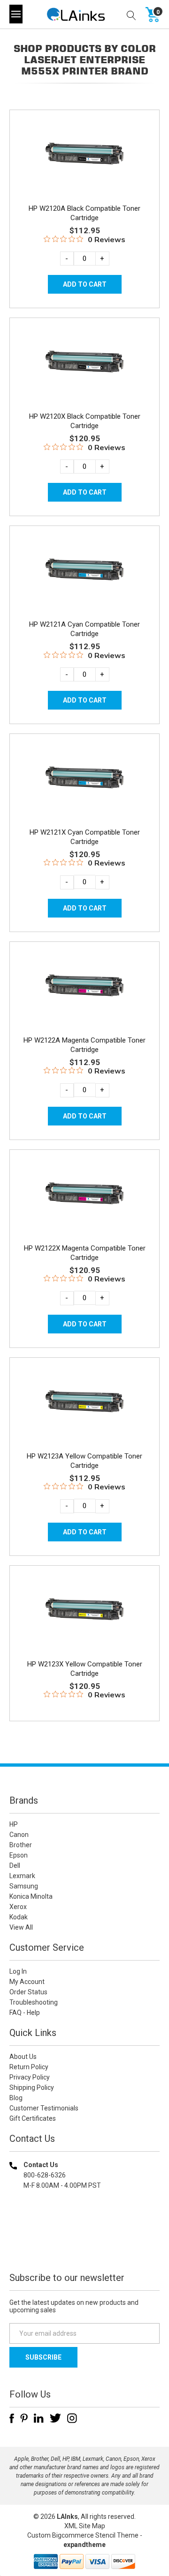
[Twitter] (55, 2418)
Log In (18, 1971)
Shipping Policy (32, 2087)
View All (21, 1927)
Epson (19, 1855)
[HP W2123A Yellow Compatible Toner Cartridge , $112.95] (84, 1403)
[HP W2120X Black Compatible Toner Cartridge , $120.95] (84, 364)
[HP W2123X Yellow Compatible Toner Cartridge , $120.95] (84, 1611)
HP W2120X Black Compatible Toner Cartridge (85, 421)
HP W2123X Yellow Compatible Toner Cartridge (85, 1669)
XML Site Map (85, 2526)
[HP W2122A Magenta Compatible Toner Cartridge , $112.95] (84, 988)
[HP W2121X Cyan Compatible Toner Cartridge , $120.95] (84, 780)
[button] (84, 2246)
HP (14, 1824)
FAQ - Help (25, 2013)
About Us (23, 2057)
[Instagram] (72, 2418)
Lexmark (22, 1876)
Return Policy (29, 2067)
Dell (15, 1865)
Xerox (18, 1907)
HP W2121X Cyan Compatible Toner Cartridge (85, 837)
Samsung (24, 1886)
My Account (27, 1982)
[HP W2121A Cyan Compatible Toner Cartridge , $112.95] (84, 572)
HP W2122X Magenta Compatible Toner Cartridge (85, 1253)
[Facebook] (12, 2418)
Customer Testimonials (44, 2108)
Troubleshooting (34, 2002)
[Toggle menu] (16, 14)
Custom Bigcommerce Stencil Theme (83, 2535)
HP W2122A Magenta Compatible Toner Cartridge (84, 1045)
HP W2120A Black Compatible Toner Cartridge (84, 213)
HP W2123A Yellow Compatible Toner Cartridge (84, 1461)
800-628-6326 (45, 2175)
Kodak (19, 1917)
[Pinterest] (24, 2418)
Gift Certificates (33, 2118)
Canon (19, 1835)
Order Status (28, 1992)
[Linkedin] (39, 2418)
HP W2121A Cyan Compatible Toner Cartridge (84, 629)
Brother (21, 1845)
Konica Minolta (31, 1896)
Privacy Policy (30, 2077)
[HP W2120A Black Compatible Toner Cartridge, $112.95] (84, 156)
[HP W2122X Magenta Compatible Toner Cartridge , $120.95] (84, 1195)
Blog (16, 2098)
